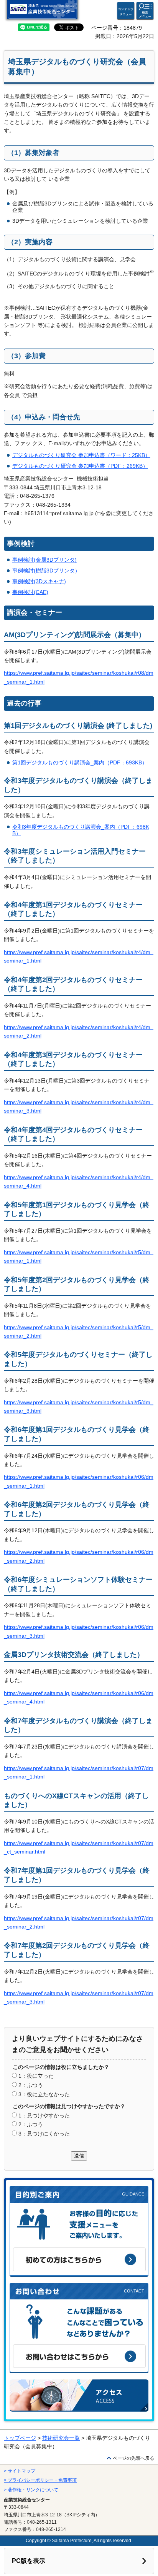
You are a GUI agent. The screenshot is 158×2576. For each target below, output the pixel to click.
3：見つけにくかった (44, 2134)
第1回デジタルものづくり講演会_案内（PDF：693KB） (80, 762)
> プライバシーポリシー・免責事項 (40, 2480)
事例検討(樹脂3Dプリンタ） (46, 571)
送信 (79, 2156)
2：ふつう (31, 2085)
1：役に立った (36, 2076)
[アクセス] (79, 2396)
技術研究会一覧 (61, 2438)
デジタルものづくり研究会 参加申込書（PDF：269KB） (80, 466)
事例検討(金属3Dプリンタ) (44, 560)
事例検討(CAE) (30, 592)
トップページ (20, 2438)
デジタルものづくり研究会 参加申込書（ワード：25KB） (81, 455)
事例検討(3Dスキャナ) (39, 581)
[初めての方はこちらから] (79, 2259)
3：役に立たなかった (44, 2094)
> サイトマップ (20, 2471)
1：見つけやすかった (44, 2116)
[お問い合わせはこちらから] (79, 2356)
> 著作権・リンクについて (31, 2490)
